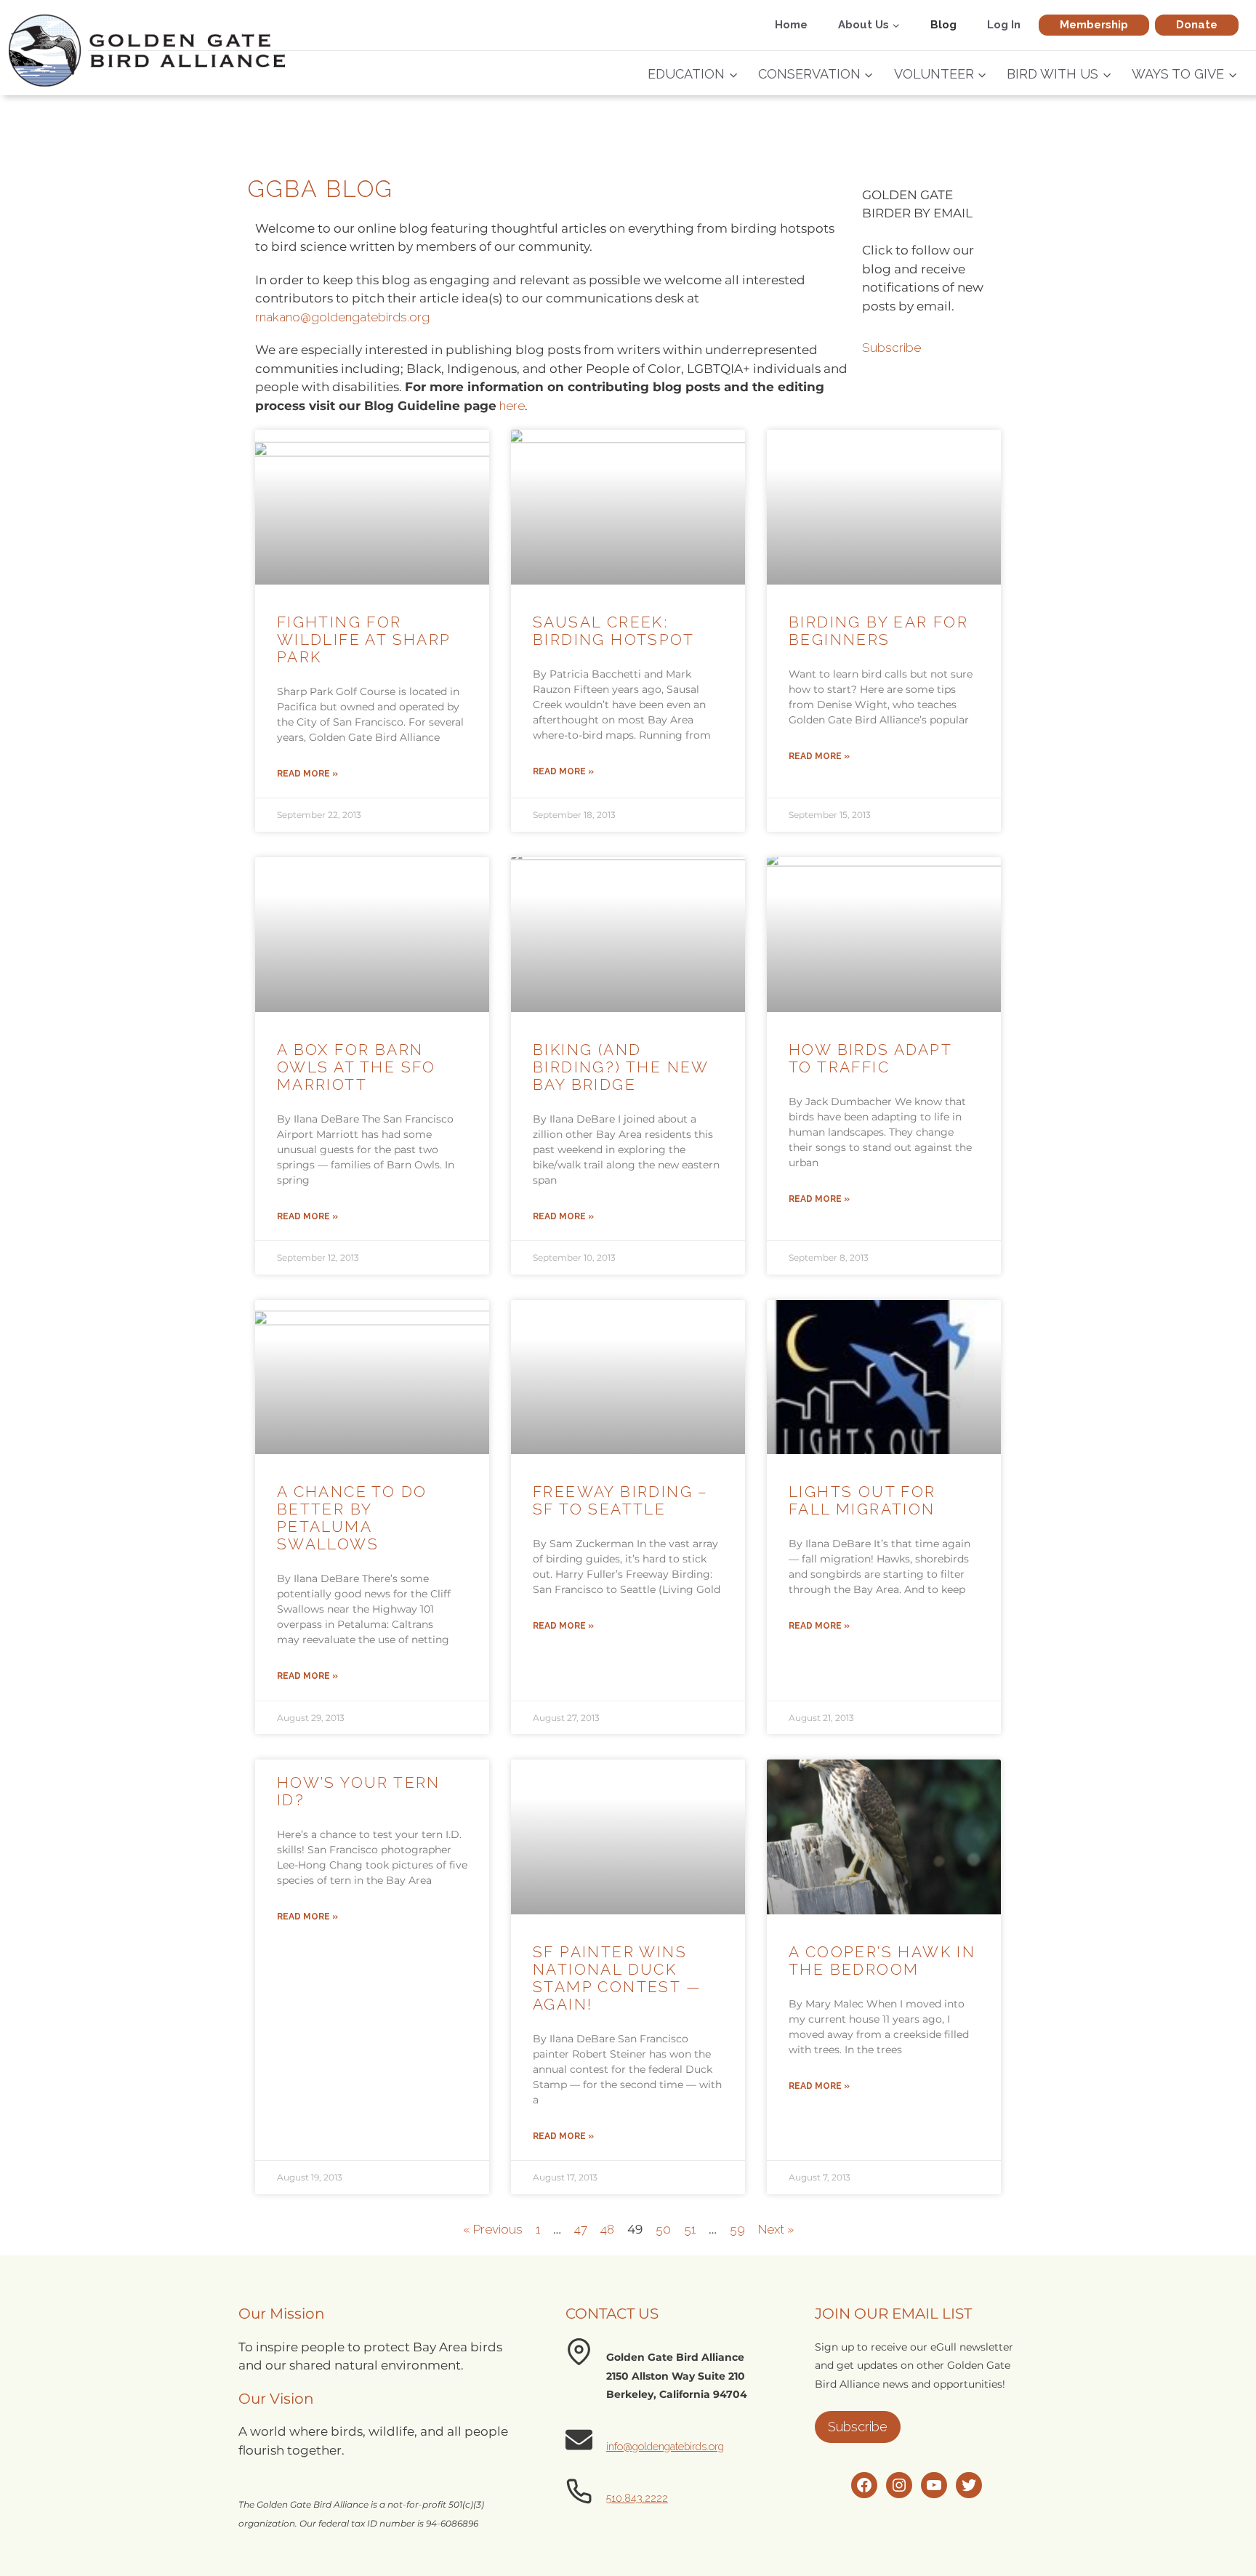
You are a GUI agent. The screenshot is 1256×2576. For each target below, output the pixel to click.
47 (581, 2229)
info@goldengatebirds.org (665, 2446)
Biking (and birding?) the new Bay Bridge (621, 1067)
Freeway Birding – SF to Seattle (621, 1500)
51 (690, 2229)
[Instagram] (899, 2485)
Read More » (307, 774)
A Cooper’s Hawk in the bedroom (882, 1961)
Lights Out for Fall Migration (862, 1500)
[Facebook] (864, 2485)
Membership (1094, 25)
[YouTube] (934, 2485)
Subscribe (891, 348)
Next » (776, 2229)
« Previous (493, 2229)
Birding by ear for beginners (878, 631)
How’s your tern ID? (359, 1791)
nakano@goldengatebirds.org (345, 317)
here (512, 406)
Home (791, 25)
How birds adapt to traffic (870, 1058)
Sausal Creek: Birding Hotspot (613, 631)
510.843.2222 (637, 2498)
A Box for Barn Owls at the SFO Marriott (357, 1067)
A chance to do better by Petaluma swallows (352, 1518)
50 (663, 2229)
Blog (943, 25)
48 (607, 2229)
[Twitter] (969, 2485)
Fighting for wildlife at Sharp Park (364, 639)
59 (737, 2229)
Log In (1004, 25)
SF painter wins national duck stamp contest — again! (617, 1978)
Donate (1197, 25)
